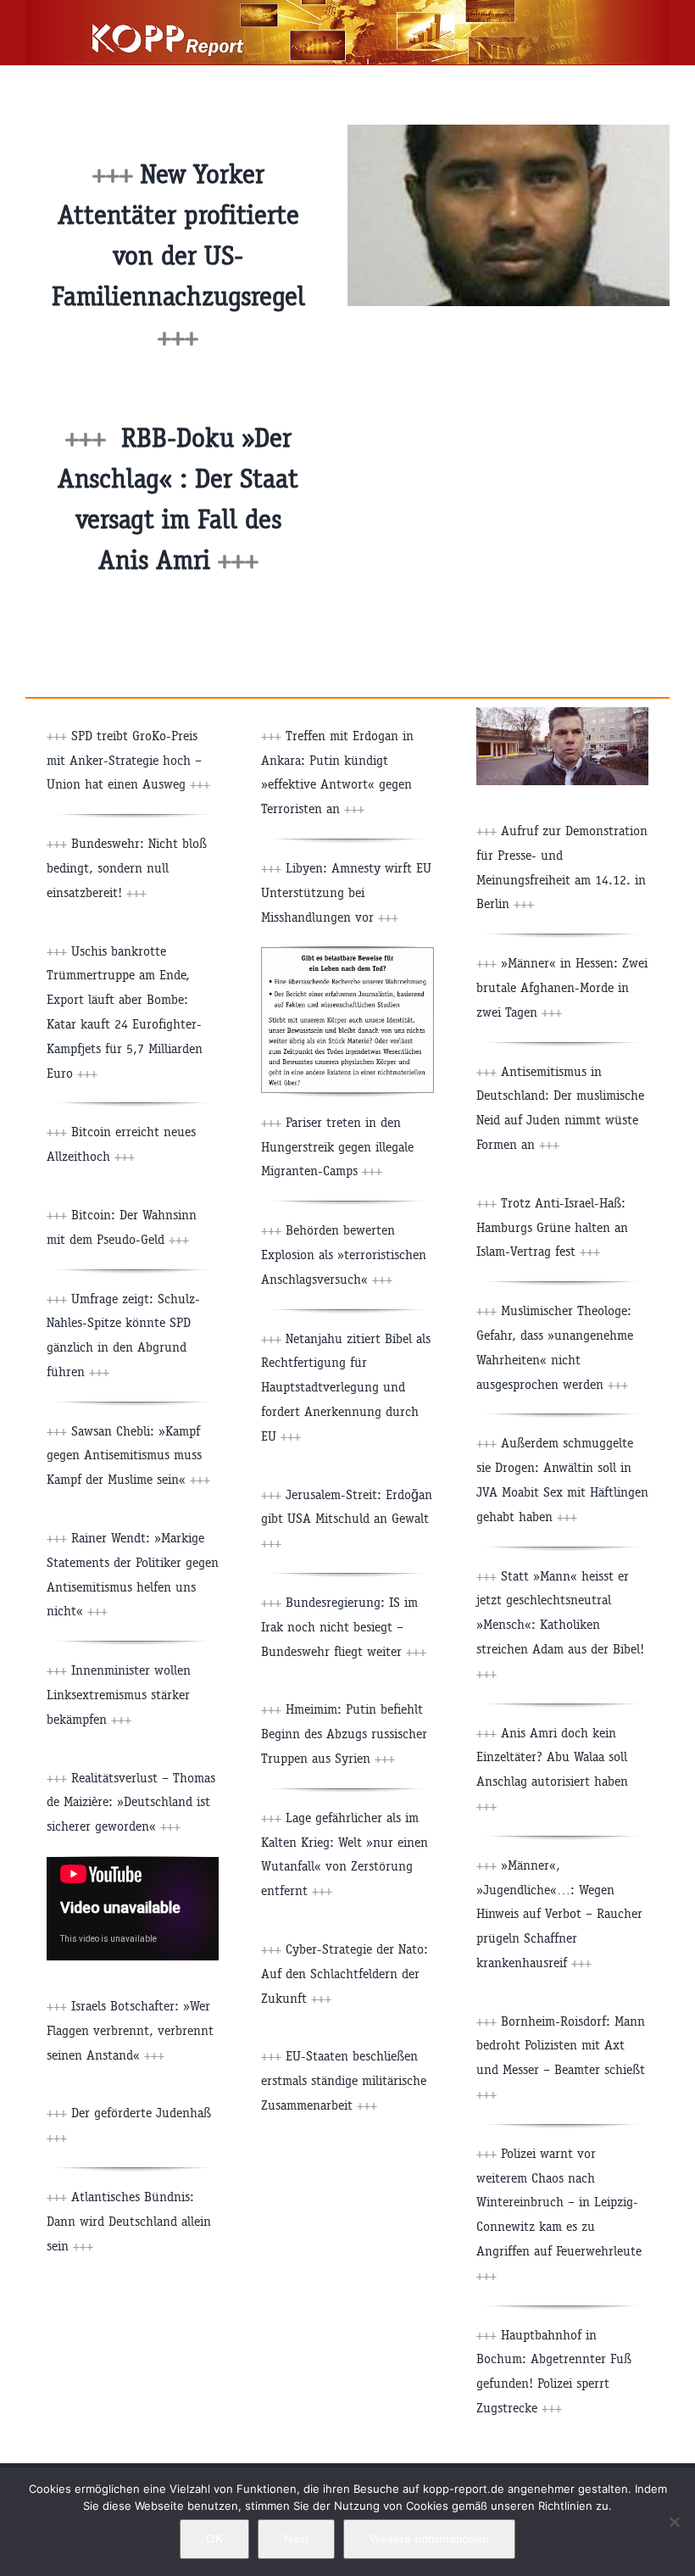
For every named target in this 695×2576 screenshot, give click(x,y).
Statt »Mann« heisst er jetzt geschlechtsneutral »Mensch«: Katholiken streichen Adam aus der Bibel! (560, 1625)
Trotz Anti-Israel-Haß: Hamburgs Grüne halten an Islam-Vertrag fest (552, 1227)
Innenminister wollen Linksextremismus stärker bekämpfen (119, 1695)
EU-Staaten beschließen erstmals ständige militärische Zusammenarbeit (344, 2080)
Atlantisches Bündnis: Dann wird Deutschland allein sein (129, 2221)
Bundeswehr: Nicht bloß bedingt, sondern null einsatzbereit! (127, 868)
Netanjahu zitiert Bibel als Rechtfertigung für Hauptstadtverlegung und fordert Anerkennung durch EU (346, 1387)
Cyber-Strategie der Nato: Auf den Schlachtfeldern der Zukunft (345, 1974)
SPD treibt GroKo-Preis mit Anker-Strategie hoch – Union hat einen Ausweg (128, 760)
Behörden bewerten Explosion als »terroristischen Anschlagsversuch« (344, 1255)
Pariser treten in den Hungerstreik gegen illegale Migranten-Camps (337, 1147)
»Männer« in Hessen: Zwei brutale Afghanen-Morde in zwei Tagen (562, 987)
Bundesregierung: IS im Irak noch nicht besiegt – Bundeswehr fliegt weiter (344, 1627)
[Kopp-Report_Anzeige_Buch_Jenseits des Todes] (347, 953)
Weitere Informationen (429, 2539)
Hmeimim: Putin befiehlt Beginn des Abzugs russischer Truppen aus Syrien (344, 1734)
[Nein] (674, 2522)
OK (214, 2539)
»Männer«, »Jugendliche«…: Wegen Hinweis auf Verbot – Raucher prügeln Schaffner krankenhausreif (559, 1914)
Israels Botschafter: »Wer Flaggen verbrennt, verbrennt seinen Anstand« (130, 2030)
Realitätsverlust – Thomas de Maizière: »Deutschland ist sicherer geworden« (131, 1802)
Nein (296, 2539)
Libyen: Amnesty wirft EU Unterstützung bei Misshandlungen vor (346, 892)
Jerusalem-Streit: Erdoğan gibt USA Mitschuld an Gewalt (347, 1519)
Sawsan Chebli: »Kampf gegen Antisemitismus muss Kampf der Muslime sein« (128, 1455)
